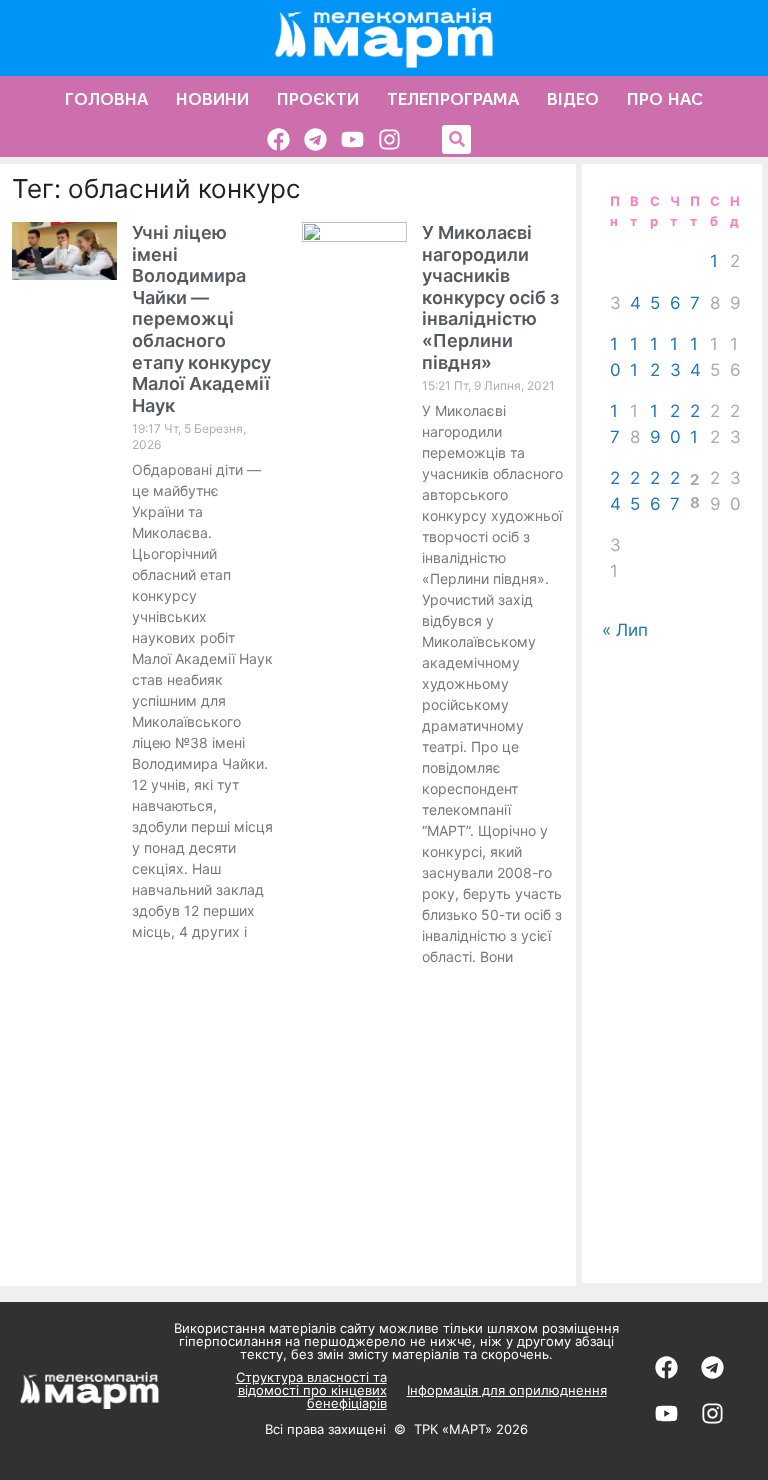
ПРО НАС (665, 99)
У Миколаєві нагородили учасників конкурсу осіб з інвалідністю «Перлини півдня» (490, 297)
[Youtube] (352, 139)
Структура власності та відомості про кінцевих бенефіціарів (311, 1390)
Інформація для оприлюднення (507, 1390)
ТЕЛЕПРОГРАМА (453, 99)
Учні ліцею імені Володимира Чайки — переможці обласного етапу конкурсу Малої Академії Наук (201, 319)
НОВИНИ (212, 99)
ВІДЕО (573, 99)
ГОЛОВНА (106, 99)
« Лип (625, 630)
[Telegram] (315, 139)
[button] (456, 139)
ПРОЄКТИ (318, 99)
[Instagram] (389, 139)
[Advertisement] (672, 963)
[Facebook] (278, 139)
